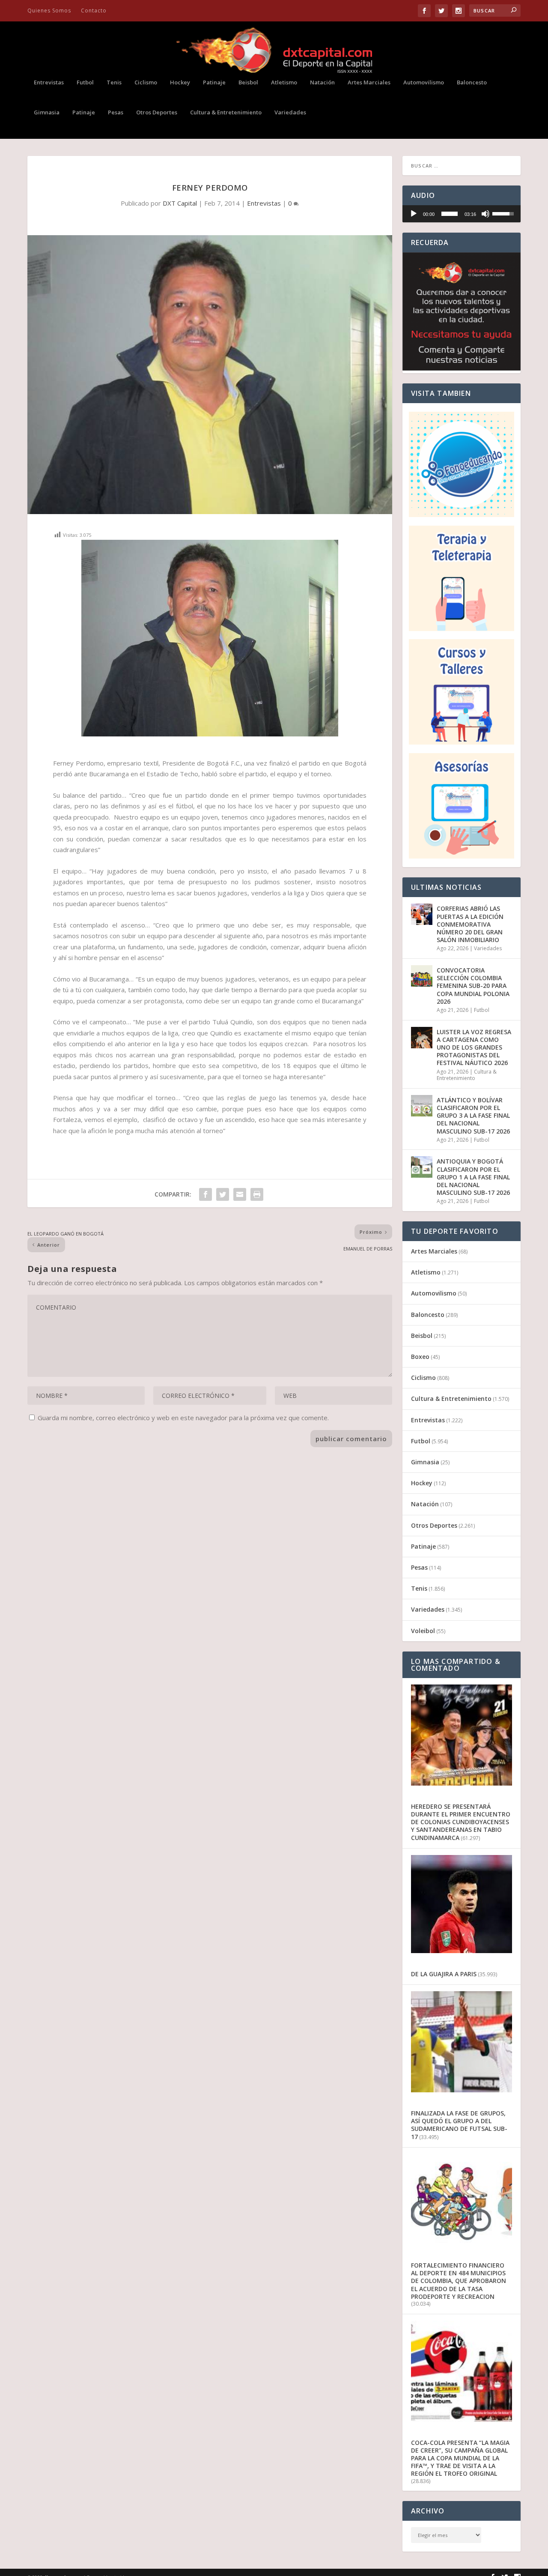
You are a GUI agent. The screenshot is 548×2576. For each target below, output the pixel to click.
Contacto (94, 10)
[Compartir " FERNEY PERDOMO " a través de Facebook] (205, 1194)
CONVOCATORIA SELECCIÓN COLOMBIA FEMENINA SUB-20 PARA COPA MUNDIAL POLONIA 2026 (473, 986)
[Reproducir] (414, 214)
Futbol (85, 82)
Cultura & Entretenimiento (226, 112)
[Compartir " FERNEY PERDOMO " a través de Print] (257, 1194)
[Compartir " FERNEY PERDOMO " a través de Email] (240, 1194)
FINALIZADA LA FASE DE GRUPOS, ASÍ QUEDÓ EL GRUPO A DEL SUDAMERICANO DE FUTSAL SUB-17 (459, 2125)
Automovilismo (424, 82)
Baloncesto (472, 82)
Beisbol (248, 82)
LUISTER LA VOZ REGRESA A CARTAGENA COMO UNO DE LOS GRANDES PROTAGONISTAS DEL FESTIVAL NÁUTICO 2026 (474, 1047)
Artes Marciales (369, 82)
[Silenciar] (485, 214)
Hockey (180, 82)
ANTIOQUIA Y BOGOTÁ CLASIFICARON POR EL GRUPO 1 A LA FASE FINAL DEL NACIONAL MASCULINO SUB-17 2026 (473, 1177)
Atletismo (284, 82)
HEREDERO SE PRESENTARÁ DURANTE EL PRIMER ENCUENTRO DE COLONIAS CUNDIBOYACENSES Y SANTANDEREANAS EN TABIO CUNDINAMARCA (461, 1822)
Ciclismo (146, 82)
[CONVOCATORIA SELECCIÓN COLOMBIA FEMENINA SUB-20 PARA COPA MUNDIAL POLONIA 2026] (422, 976)
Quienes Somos (49, 10)
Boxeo (420, 1357)
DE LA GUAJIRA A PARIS (444, 1974)
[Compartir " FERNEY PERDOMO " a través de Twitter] (223, 1194)
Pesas (116, 112)
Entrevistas (49, 82)
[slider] (450, 214)
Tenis (114, 82)
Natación (322, 82)
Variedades (290, 112)
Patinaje (214, 82)
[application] (462, 214)
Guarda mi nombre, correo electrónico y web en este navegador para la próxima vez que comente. (183, 1418)
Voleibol (423, 1631)
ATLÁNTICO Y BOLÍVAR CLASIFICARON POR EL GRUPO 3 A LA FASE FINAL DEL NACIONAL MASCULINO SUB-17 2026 (473, 1116)
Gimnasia (47, 112)
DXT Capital (180, 203)
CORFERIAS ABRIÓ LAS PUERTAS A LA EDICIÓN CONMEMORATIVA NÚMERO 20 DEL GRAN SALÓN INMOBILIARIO (470, 924)
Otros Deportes (157, 112)
